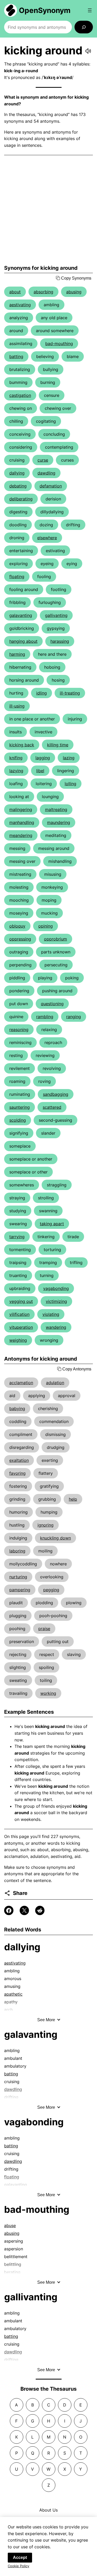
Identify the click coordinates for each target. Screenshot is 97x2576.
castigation (20, 395)
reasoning (19, 1030)
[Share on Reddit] (40, 1910)
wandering (56, 1327)
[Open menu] (90, 10)
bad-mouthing (59, 344)
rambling (45, 1017)
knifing (16, 758)
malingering (21, 809)
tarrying (17, 1237)
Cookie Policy (18, 2566)
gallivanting (56, 615)
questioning (52, 1004)
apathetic (13, 1994)
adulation (55, 1383)
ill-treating (70, 693)
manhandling (22, 822)
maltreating (56, 809)
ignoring (46, 1525)
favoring (17, 1473)
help (73, 1499)
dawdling (46, 473)
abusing (74, 292)
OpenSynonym (45, 10)
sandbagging (56, 1094)
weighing (18, 1340)
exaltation (19, 1460)
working (48, 1693)
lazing (69, 758)
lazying (16, 771)
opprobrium (55, 939)
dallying (17, 473)
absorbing (43, 292)
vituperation (21, 1327)
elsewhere (47, 538)
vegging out (21, 1301)
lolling (70, 784)
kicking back (22, 745)
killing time (58, 745)
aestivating (20, 305)
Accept (20, 2557)
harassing (60, 641)
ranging (74, 1017)
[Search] (84, 27)
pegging (51, 1590)
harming (17, 654)
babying (17, 1409)
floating (17, 577)
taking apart (52, 1224)
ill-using (17, 706)
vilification (19, 1314)
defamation (51, 486)
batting (16, 356)
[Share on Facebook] (9, 1910)
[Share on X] (24, 1910)
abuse (10, 2225)
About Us (48, 2510)
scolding (18, 1120)
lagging (43, 758)
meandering (21, 835)
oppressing (20, 939)
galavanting (21, 615)
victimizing (56, 1301)
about (15, 292)
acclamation (21, 1383)
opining (46, 926)
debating (18, 486)
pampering (20, 1590)
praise (44, 1629)
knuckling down (55, 1538)
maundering (59, 822)
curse (43, 460)
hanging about (23, 641)
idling (42, 693)
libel (40, 771)
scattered (52, 1107)
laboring (17, 1551)
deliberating (21, 499)
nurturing (18, 1577)
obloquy (17, 926)
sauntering (20, 1107)
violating (51, 1314)
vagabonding (56, 1288)
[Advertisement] (48, 210)
